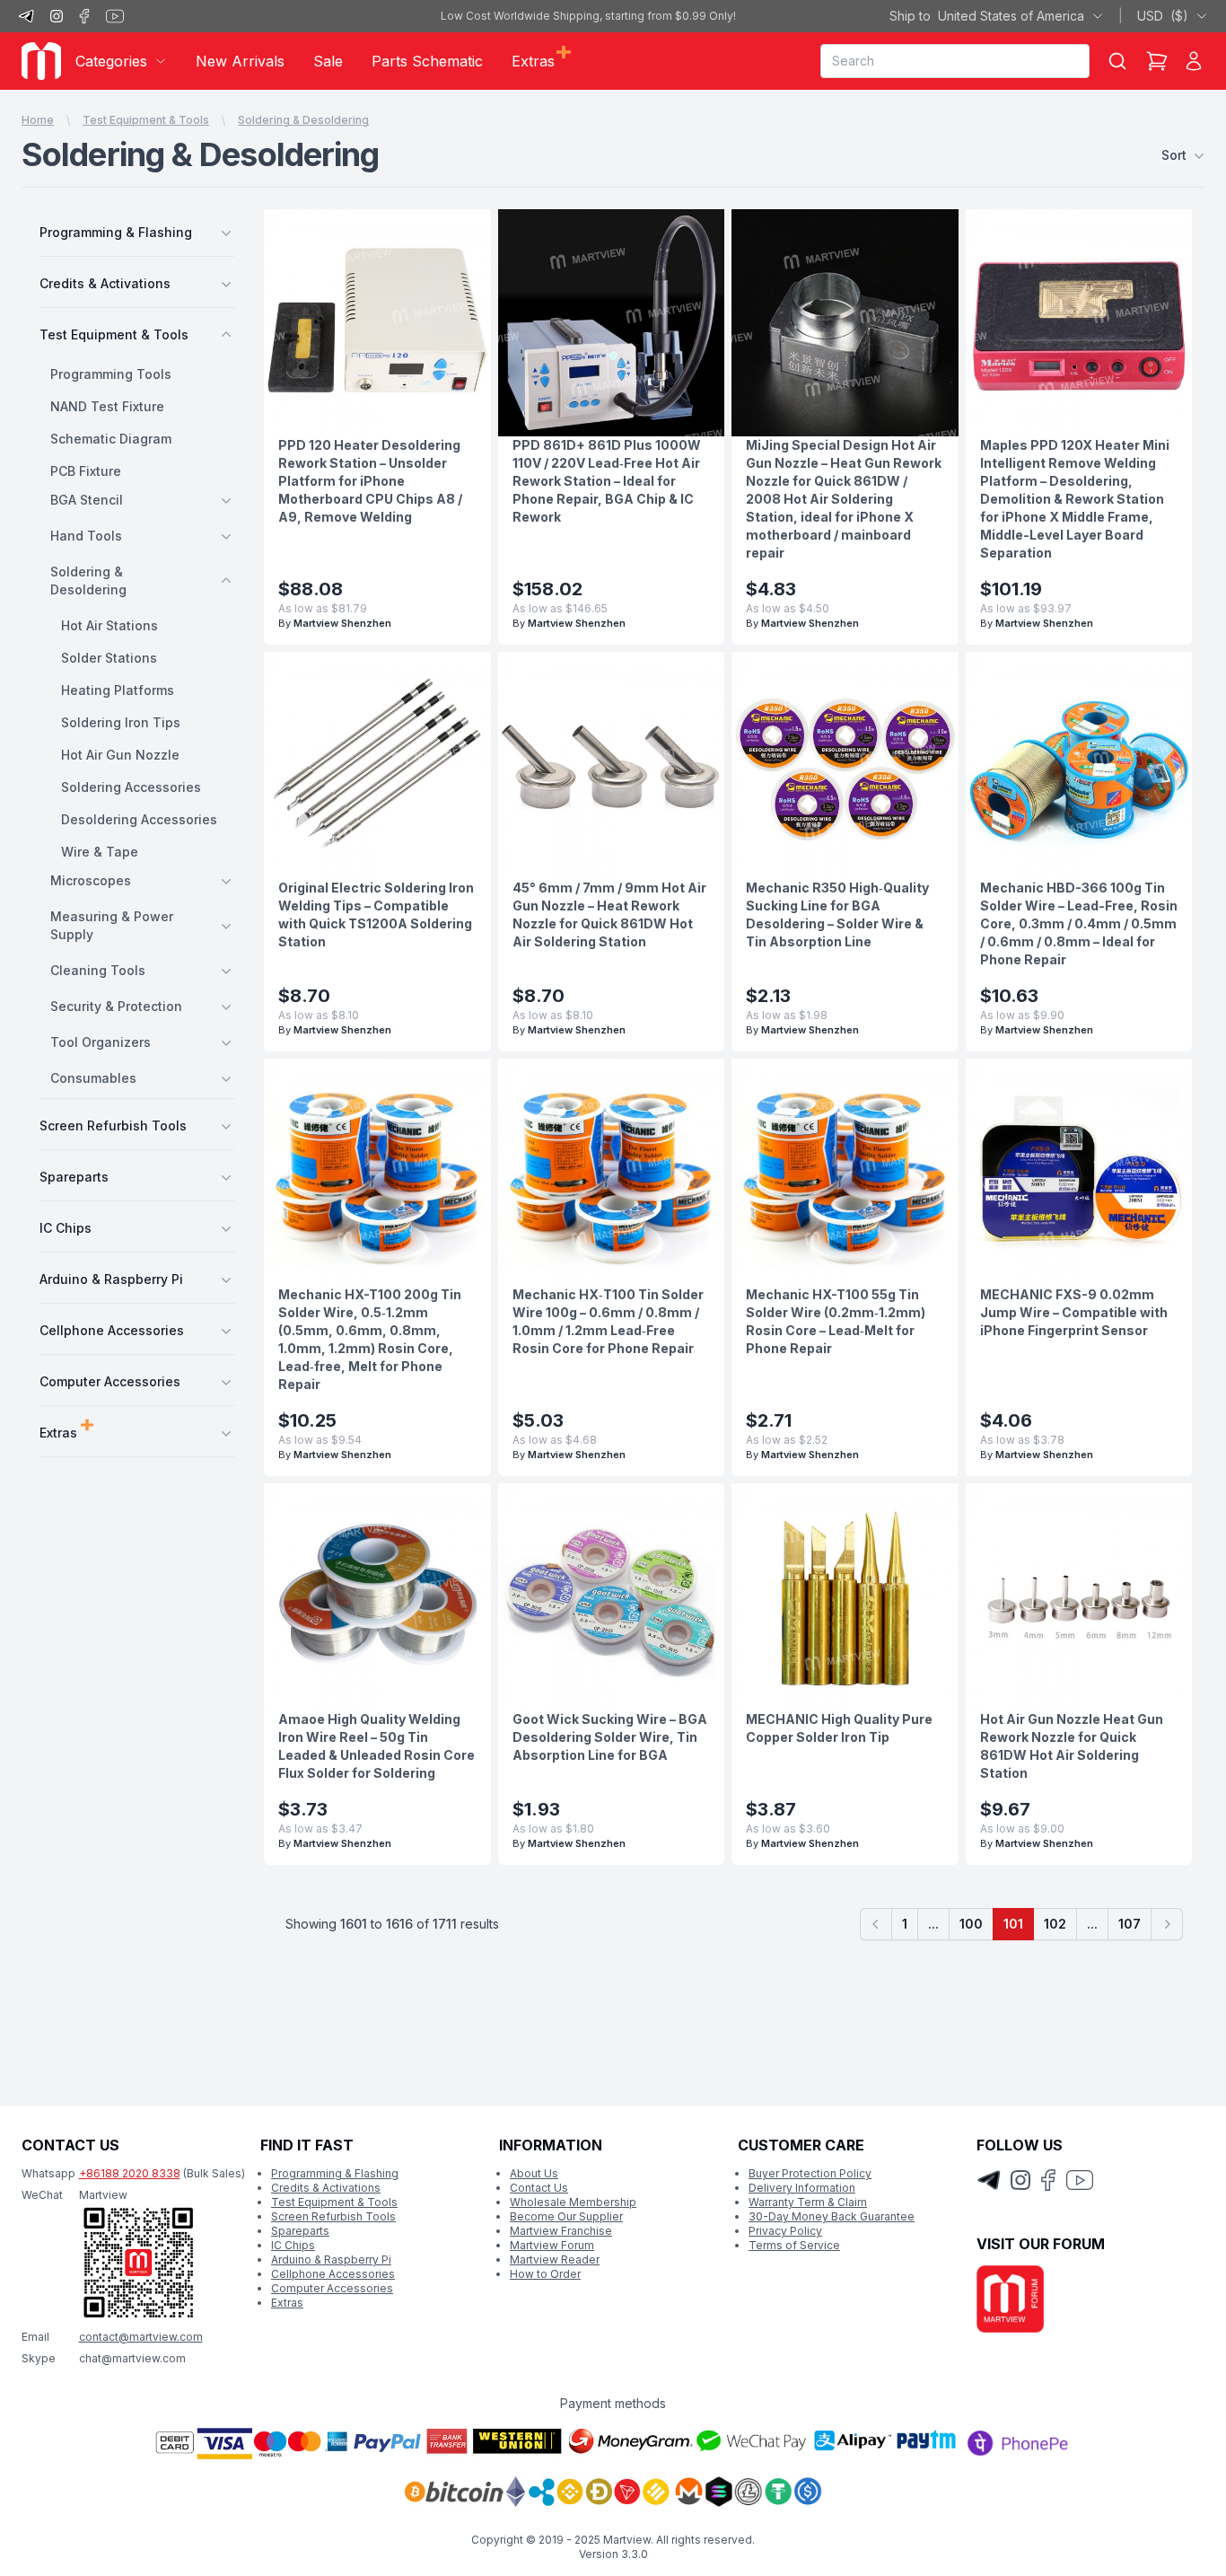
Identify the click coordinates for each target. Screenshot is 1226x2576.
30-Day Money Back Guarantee (832, 2216)
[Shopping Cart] (1157, 61)
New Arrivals (240, 61)
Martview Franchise (561, 2231)
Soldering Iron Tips (121, 722)
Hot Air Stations (109, 625)
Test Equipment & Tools (146, 120)
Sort (1174, 155)
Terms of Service (794, 2245)
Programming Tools (111, 374)
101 (1013, 1924)
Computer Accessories (332, 2288)
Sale (328, 61)
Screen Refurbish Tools (333, 2216)
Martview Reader (555, 2259)
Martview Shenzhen (342, 623)
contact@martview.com (141, 2337)
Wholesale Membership (573, 2202)
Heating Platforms (118, 690)
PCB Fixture (86, 471)
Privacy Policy (785, 2231)
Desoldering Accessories (139, 819)
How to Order (545, 2274)
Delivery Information (802, 2188)
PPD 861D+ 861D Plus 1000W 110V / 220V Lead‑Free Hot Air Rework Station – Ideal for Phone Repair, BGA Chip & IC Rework (607, 481)
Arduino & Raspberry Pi (331, 2259)
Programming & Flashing (335, 2173)
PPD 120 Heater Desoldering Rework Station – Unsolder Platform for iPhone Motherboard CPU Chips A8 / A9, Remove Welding (370, 481)
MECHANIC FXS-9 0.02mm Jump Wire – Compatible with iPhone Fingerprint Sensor (1074, 1312)
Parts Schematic (427, 61)
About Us (534, 2173)
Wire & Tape (100, 852)
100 (971, 1924)
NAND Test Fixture (107, 406)
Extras (287, 2303)
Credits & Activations (326, 2188)
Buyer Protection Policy (810, 2173)
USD (1163, 16)
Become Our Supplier (566, 2216)
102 (1055, 1924)
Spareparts (300, 2231)
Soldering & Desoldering (303, 120)
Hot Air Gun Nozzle (120, 755)
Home (38, 120)
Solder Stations (109, 658)
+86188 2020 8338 (130, 2173)
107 (1130, 1924)
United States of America (987, 16)
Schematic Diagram (111, 439)
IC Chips (293, 2245)
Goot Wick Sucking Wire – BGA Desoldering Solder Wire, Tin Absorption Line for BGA (610, 1737)
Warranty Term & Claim (808, 2202)
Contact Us (539, 2188)
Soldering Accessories (131, 787)
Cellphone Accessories (333, 2274)
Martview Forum (552, 2245)
